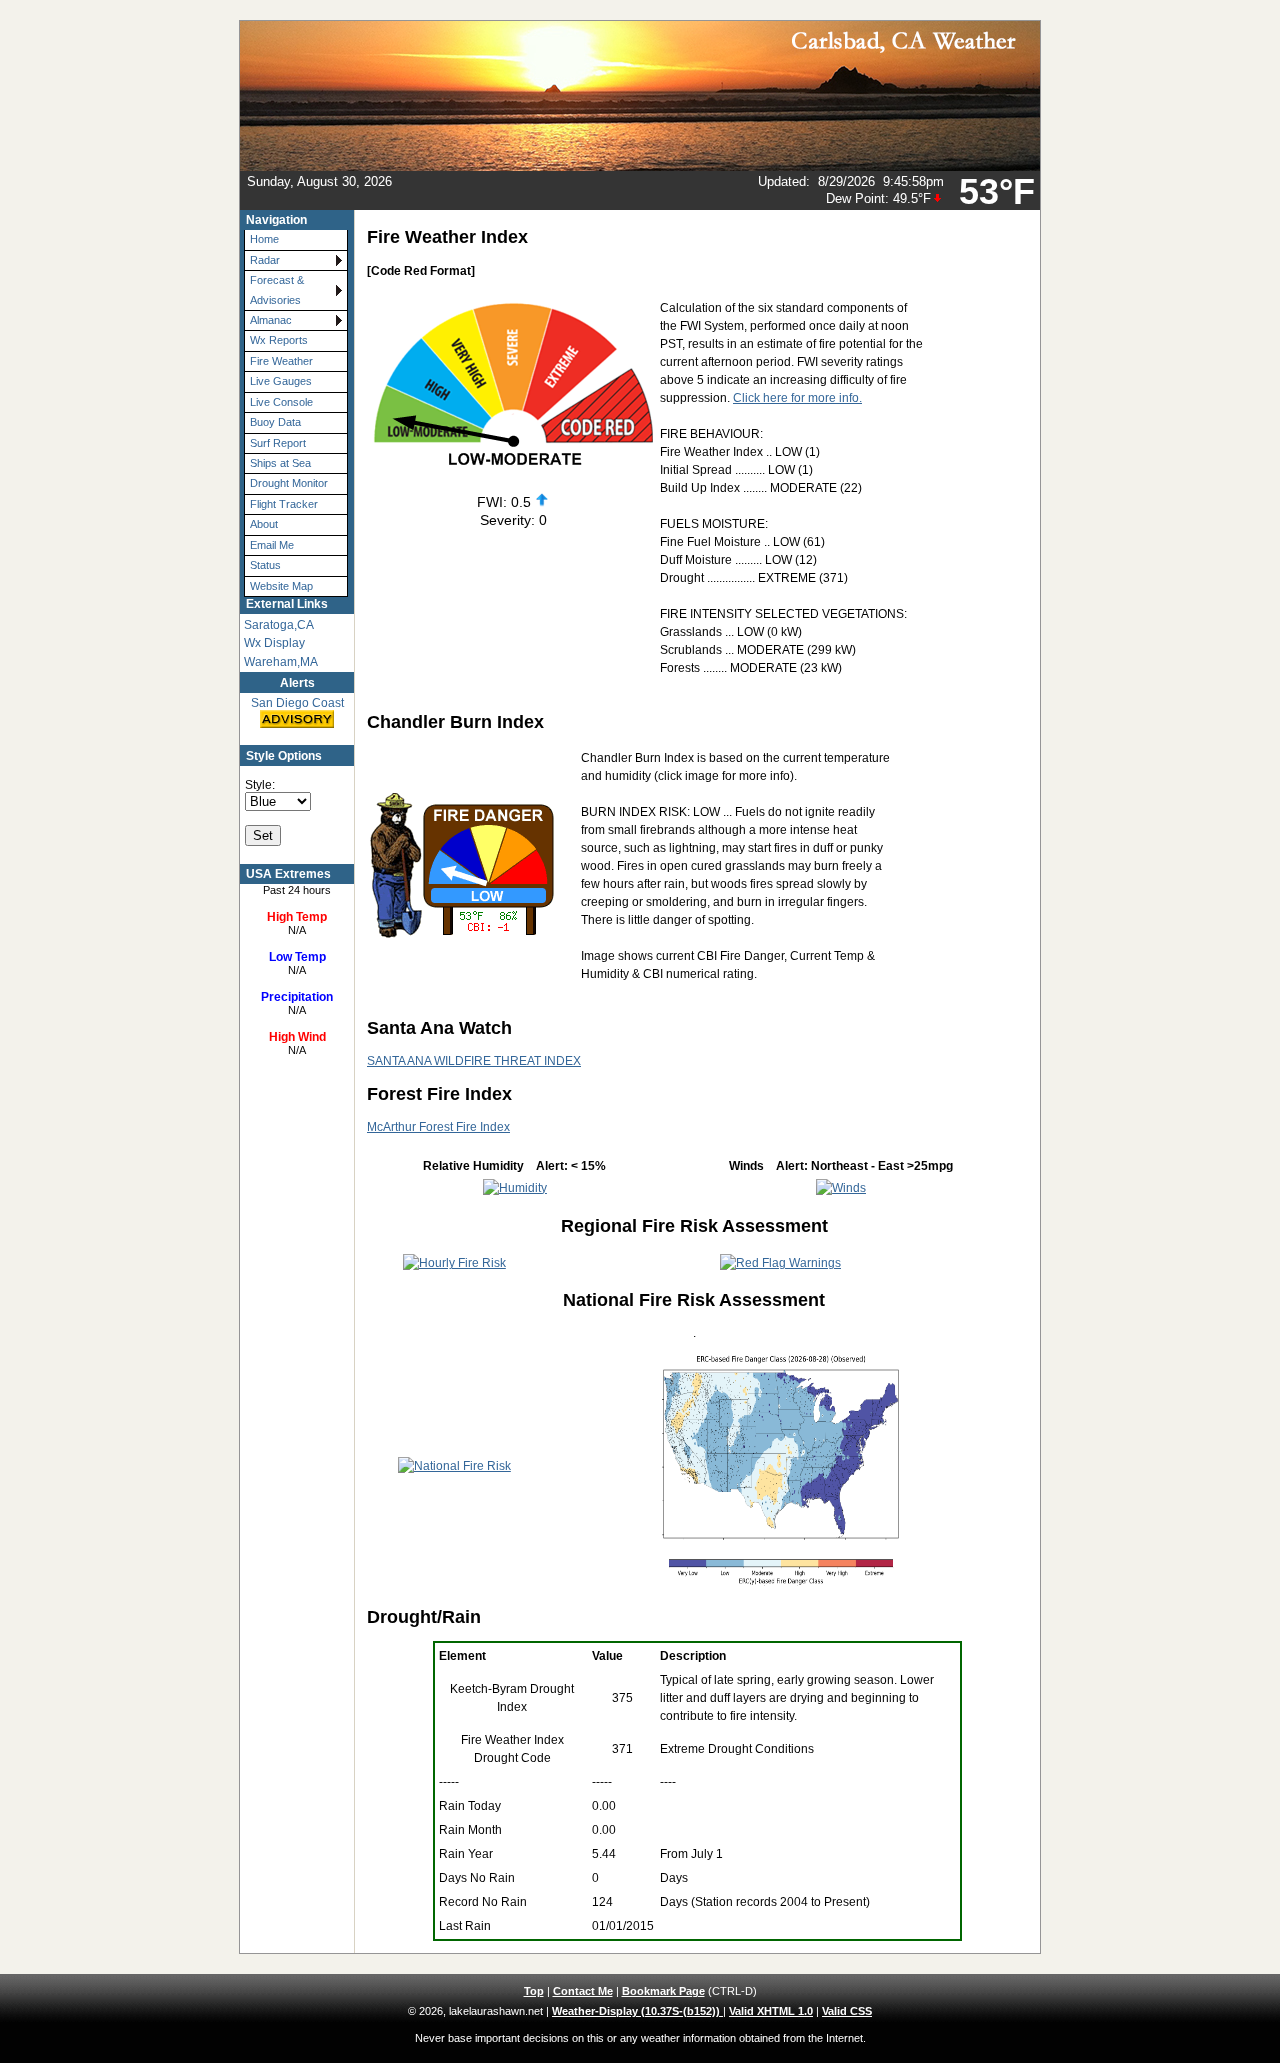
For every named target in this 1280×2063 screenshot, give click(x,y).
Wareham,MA (281, 662)
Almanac (271, 320)
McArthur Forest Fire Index (438, 1127)
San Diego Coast (297, 703)
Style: (260, 785)
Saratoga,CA (279, 625)
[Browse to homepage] (640, 167)
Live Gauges (281, 381)
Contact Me (583, 1991)
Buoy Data (275, 422)
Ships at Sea (280, 463)
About (264, 524)
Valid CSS (847, 2011)
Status (265, 565)
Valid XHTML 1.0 (771, 2011)
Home (264, 239)
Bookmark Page (663, 1991)
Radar (265, 260)
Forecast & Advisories (277, 289)
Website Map (281, 586)
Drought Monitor (289, 483)
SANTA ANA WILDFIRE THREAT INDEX (474, 1061)
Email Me (272, 545)
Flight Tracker (284, 504)
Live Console (281, 402)
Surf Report (278, 443)
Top (534, 1991)
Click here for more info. (797, 398)
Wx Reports (279, 340)
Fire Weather (281, 361)
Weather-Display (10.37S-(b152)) (637, 2011)
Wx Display (274, 643)
